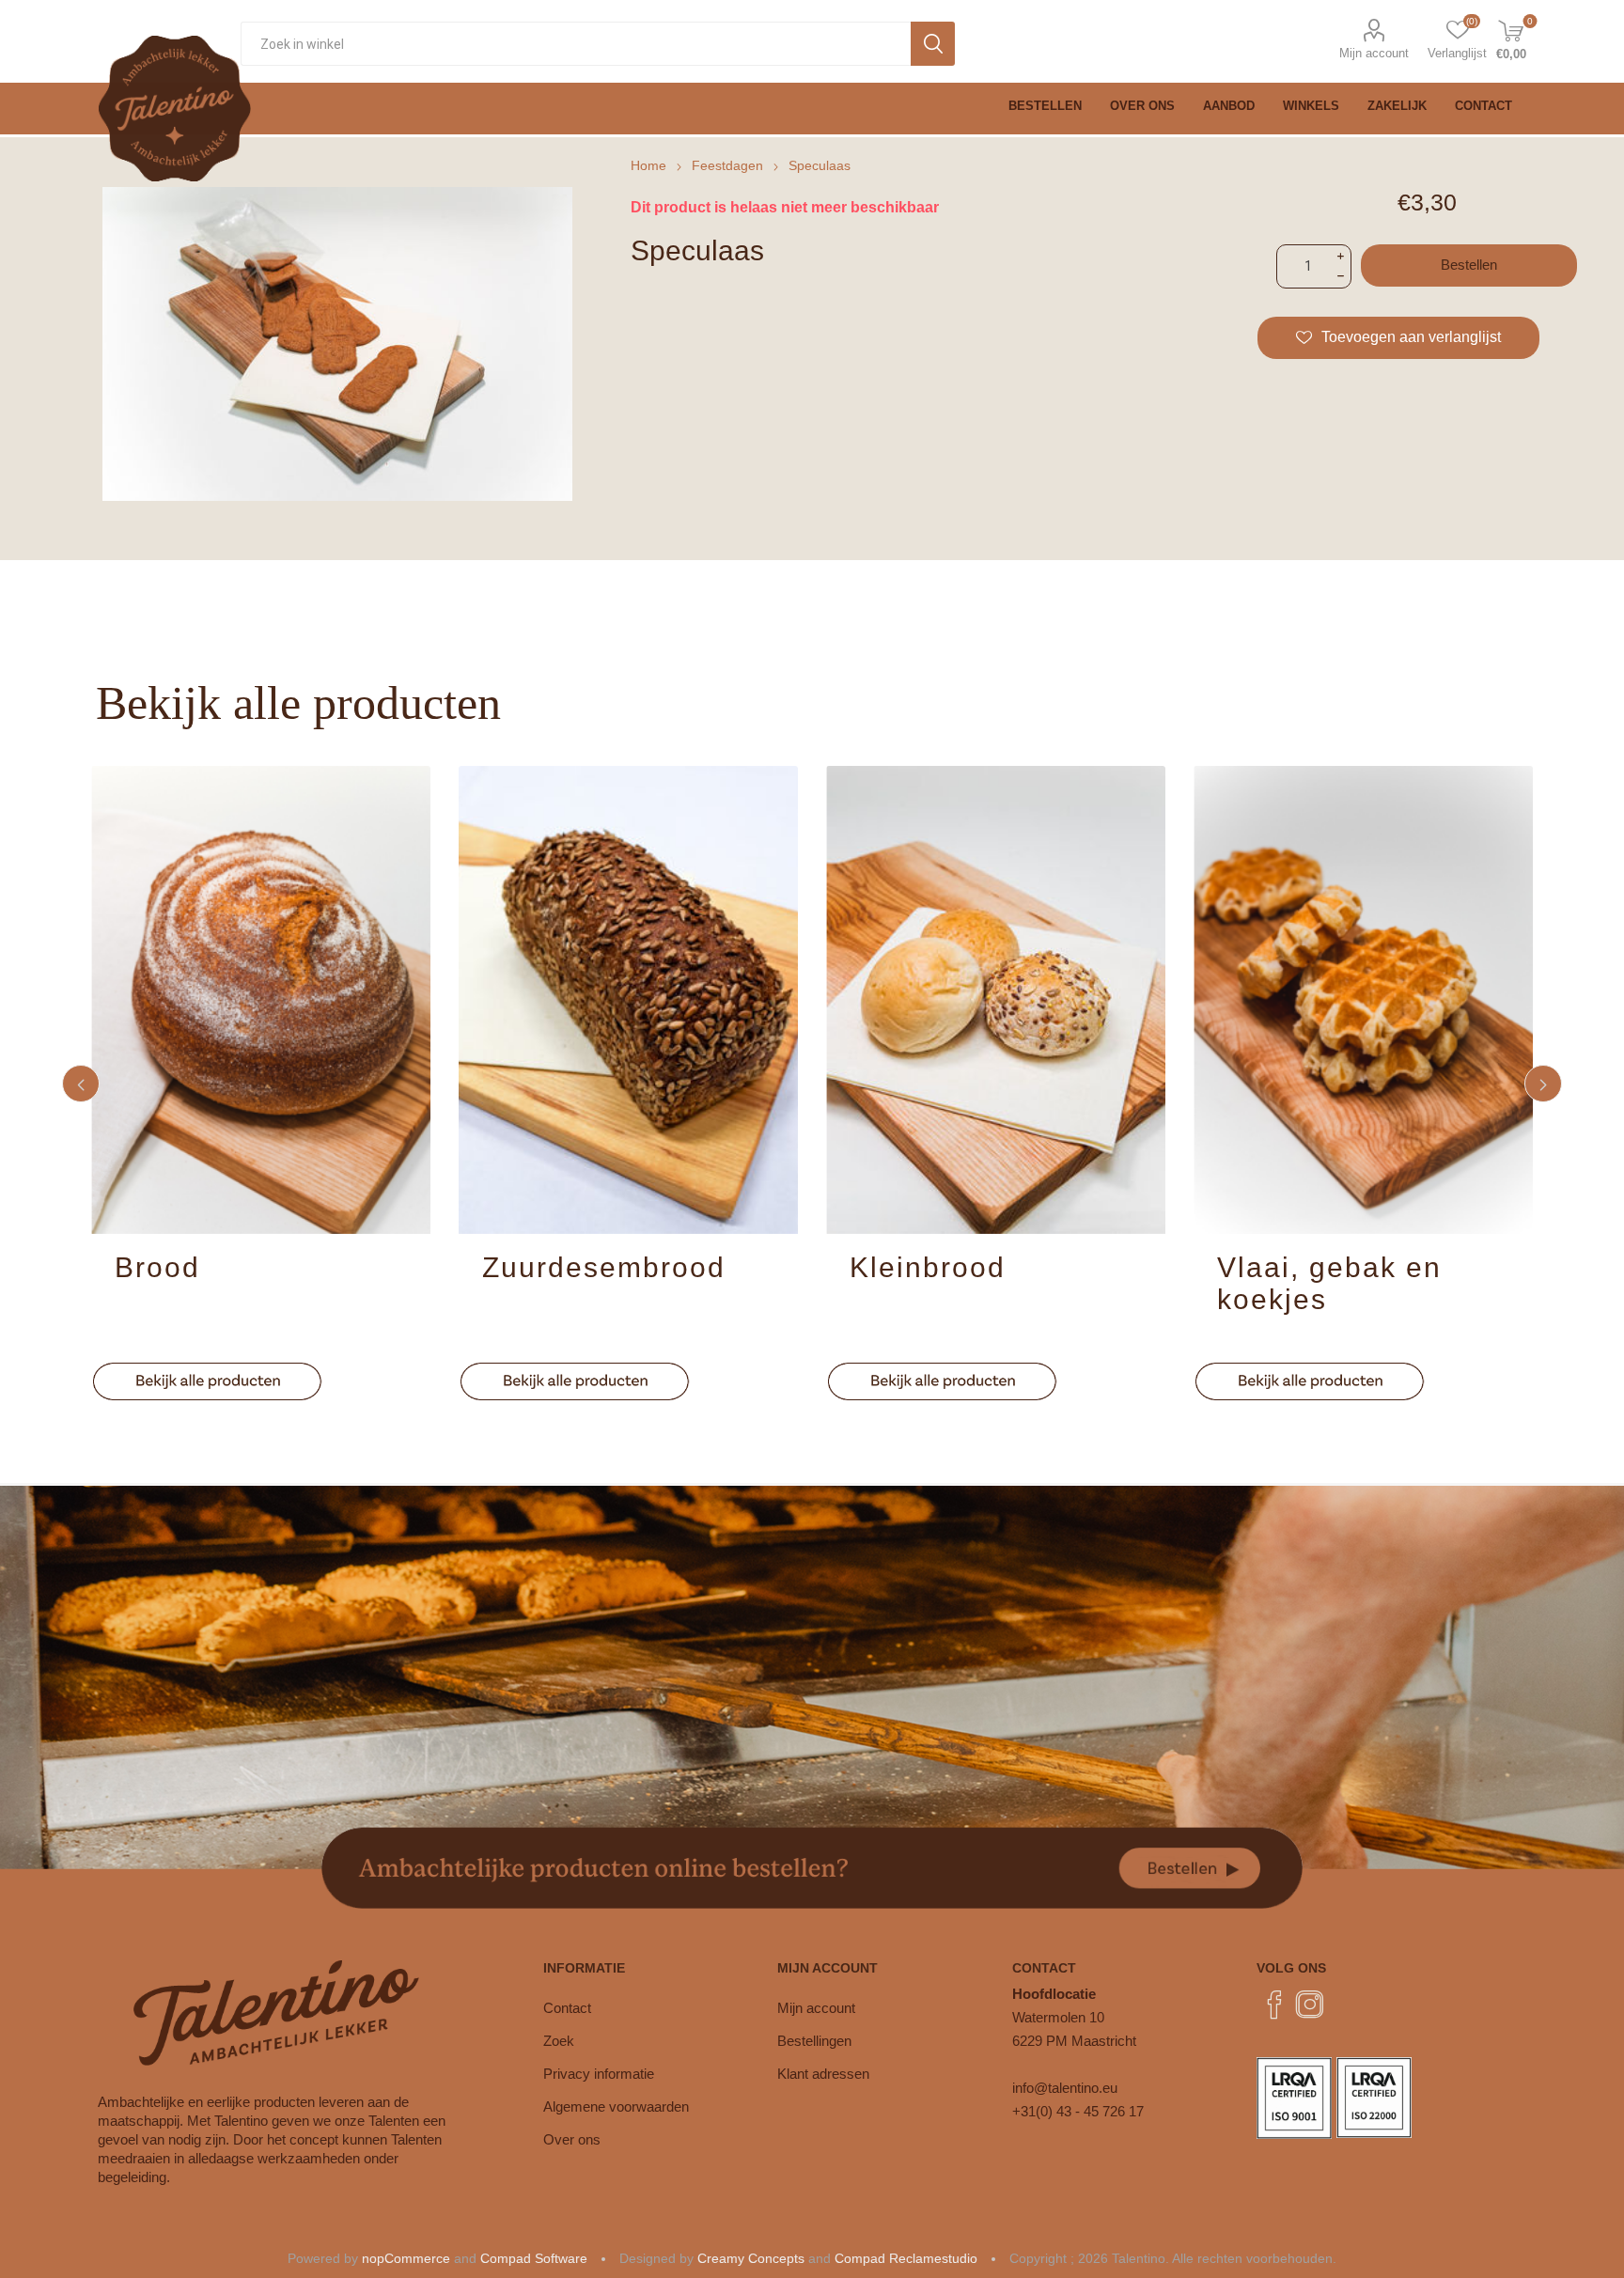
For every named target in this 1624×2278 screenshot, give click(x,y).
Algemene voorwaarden (616, 2106)
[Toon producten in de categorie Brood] (261, 1000)
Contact (567, 2008)
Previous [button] (81, 1084)
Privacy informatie (599, 2074)
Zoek (559, 2041)
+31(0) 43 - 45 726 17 (1078, 2111)
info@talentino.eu (1065, 2088)
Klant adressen (823, 2074)
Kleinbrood (928, 1267)
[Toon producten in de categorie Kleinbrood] (996, 1000)
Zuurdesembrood (604, 1267)
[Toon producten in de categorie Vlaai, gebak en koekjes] (1363, 1000)
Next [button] (1543, 1084)
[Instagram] (1310, 2005)
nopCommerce (406, 2258)
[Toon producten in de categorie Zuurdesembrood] (628, 1000)
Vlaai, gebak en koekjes (1329, 1283)
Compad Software (534, 2258)
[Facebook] (1274, 2005)
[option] (261, 1084)
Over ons (572, 2139)
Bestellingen (814, 2041)
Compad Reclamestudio (906, 2258)
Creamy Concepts (751, 2258)
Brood (157, 1267)
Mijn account (1374, 53)
